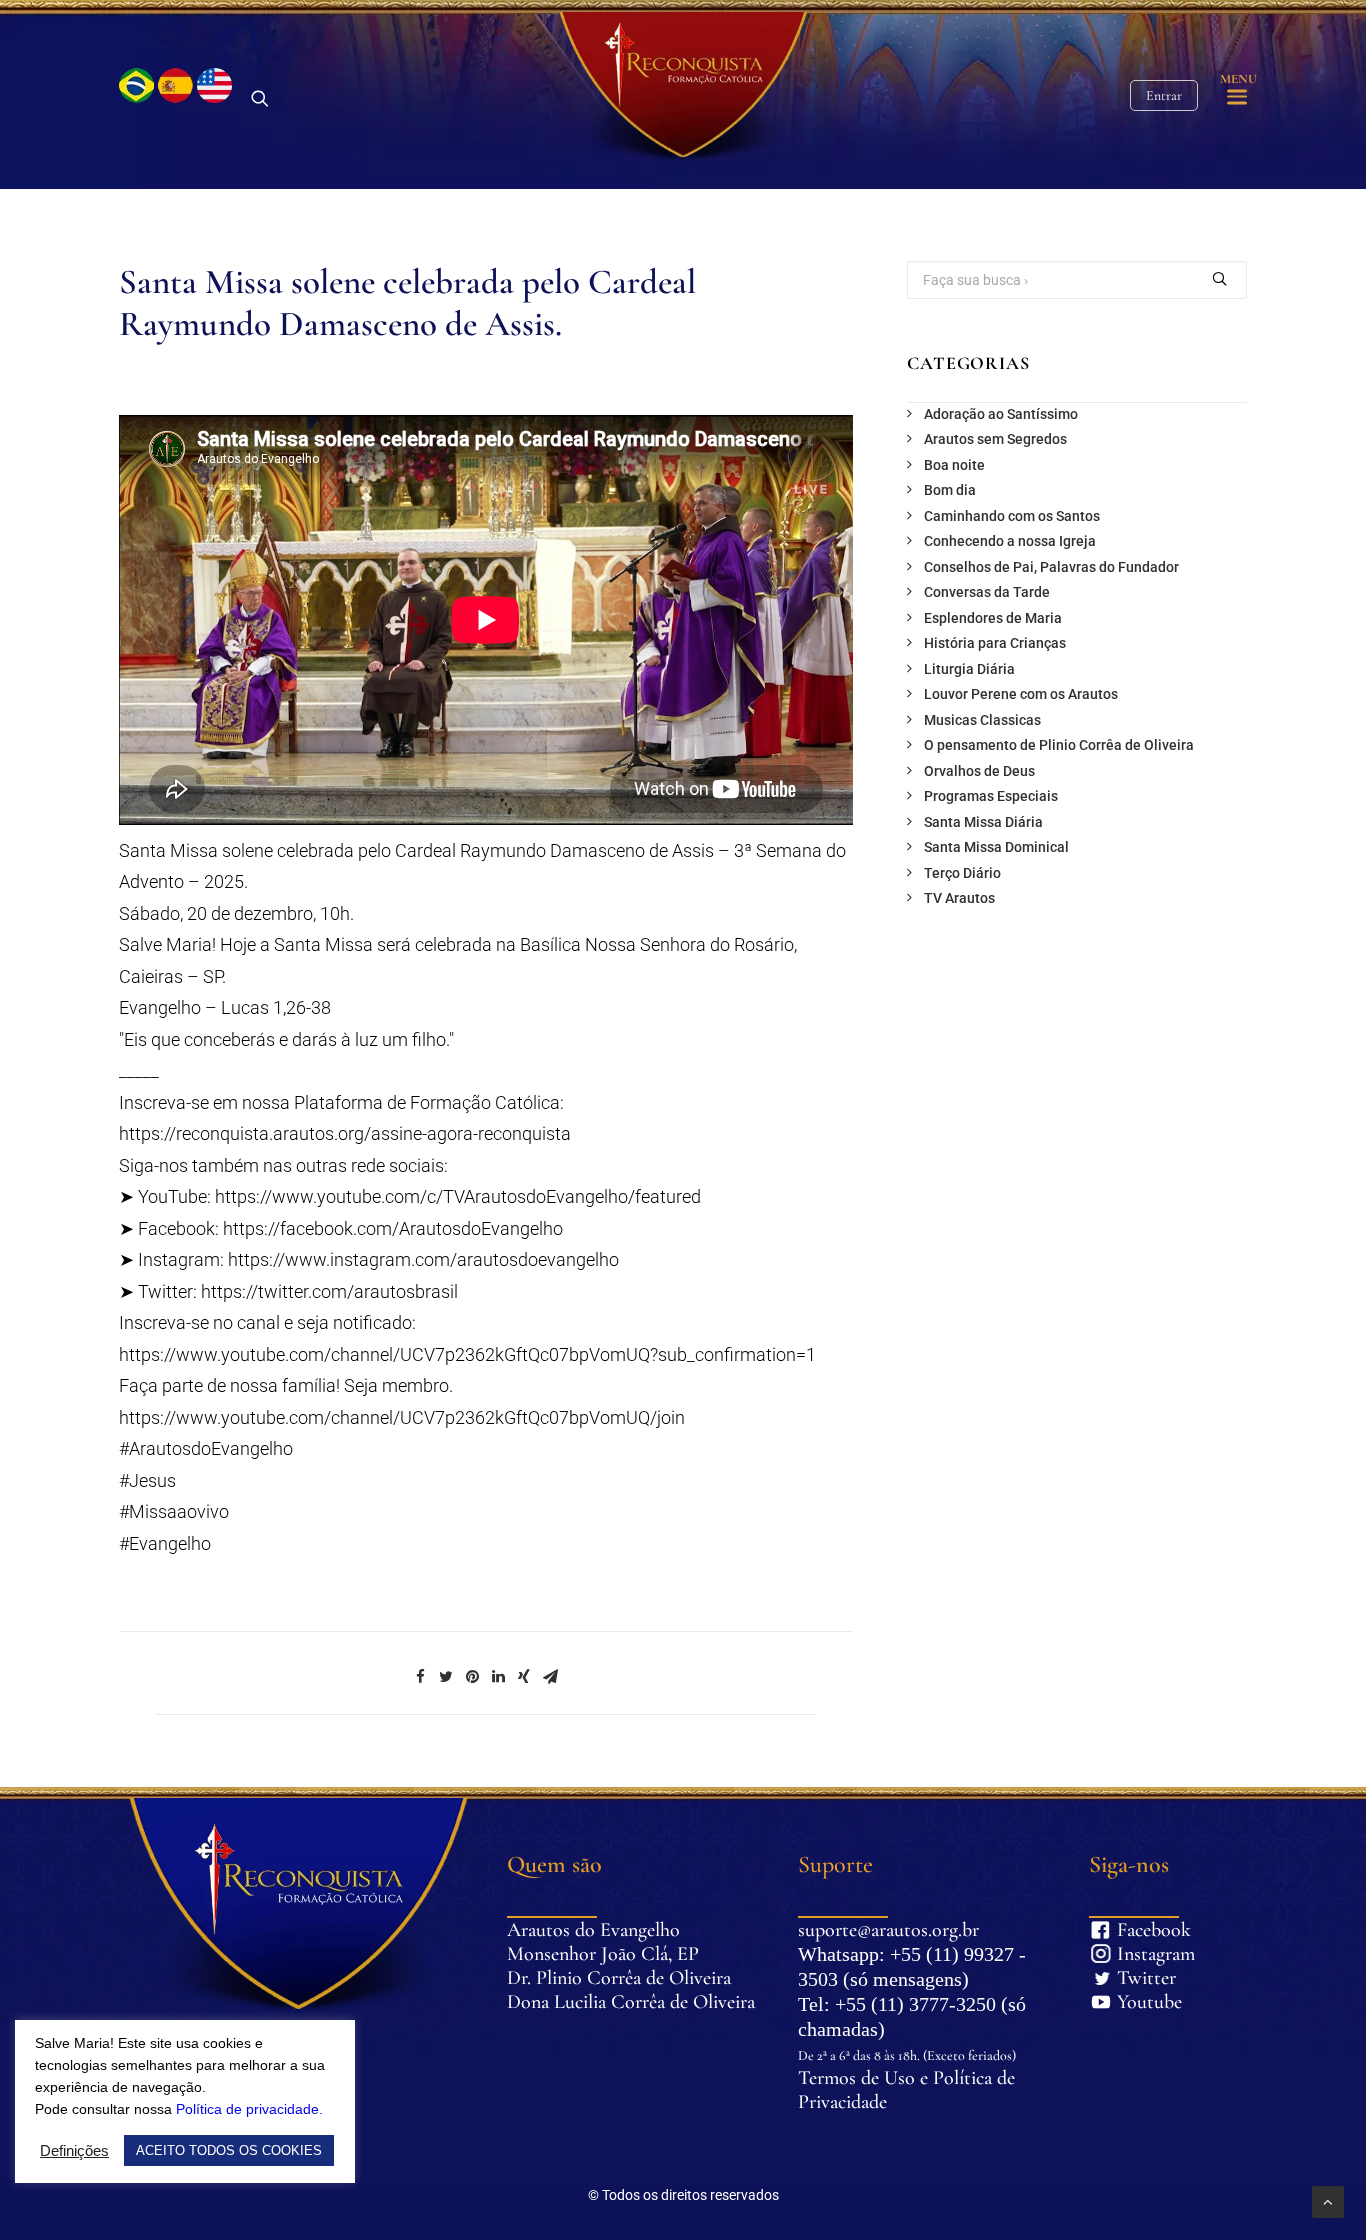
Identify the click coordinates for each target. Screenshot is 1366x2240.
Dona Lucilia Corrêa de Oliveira (631, 2002)
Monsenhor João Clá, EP (603, 1954)
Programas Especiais (991, 796)
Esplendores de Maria (993, 618)
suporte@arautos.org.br (888, 1930)
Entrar (1164, 95)
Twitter (1129, 1978)
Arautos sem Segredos (995, 439)
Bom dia (950, 490)
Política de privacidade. (249, 2109)
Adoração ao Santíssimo (1001, 414)
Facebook (1129, 1930)
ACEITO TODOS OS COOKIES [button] (229, 2150)
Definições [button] (74, 2151)
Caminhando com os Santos (1012, 516)
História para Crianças (995, 643)
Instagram (1129, 1954)
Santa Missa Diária (983, 822)
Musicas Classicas (982, 720)
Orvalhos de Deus (979, 771)
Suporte (835, 1864)
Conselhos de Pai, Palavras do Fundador (1051, 567)
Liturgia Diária (969, 669)
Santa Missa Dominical (996, 847)
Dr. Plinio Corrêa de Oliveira (619, 1978)
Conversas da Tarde (987, 592)
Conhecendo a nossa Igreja (1010, 541)
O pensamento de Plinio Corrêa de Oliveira (1059, 745)
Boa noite (954, 465)
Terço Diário (962, 873)
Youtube (1129, 2002)
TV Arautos (959, 898)
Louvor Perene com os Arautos (1021, 694)
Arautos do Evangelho (593, 1930)
